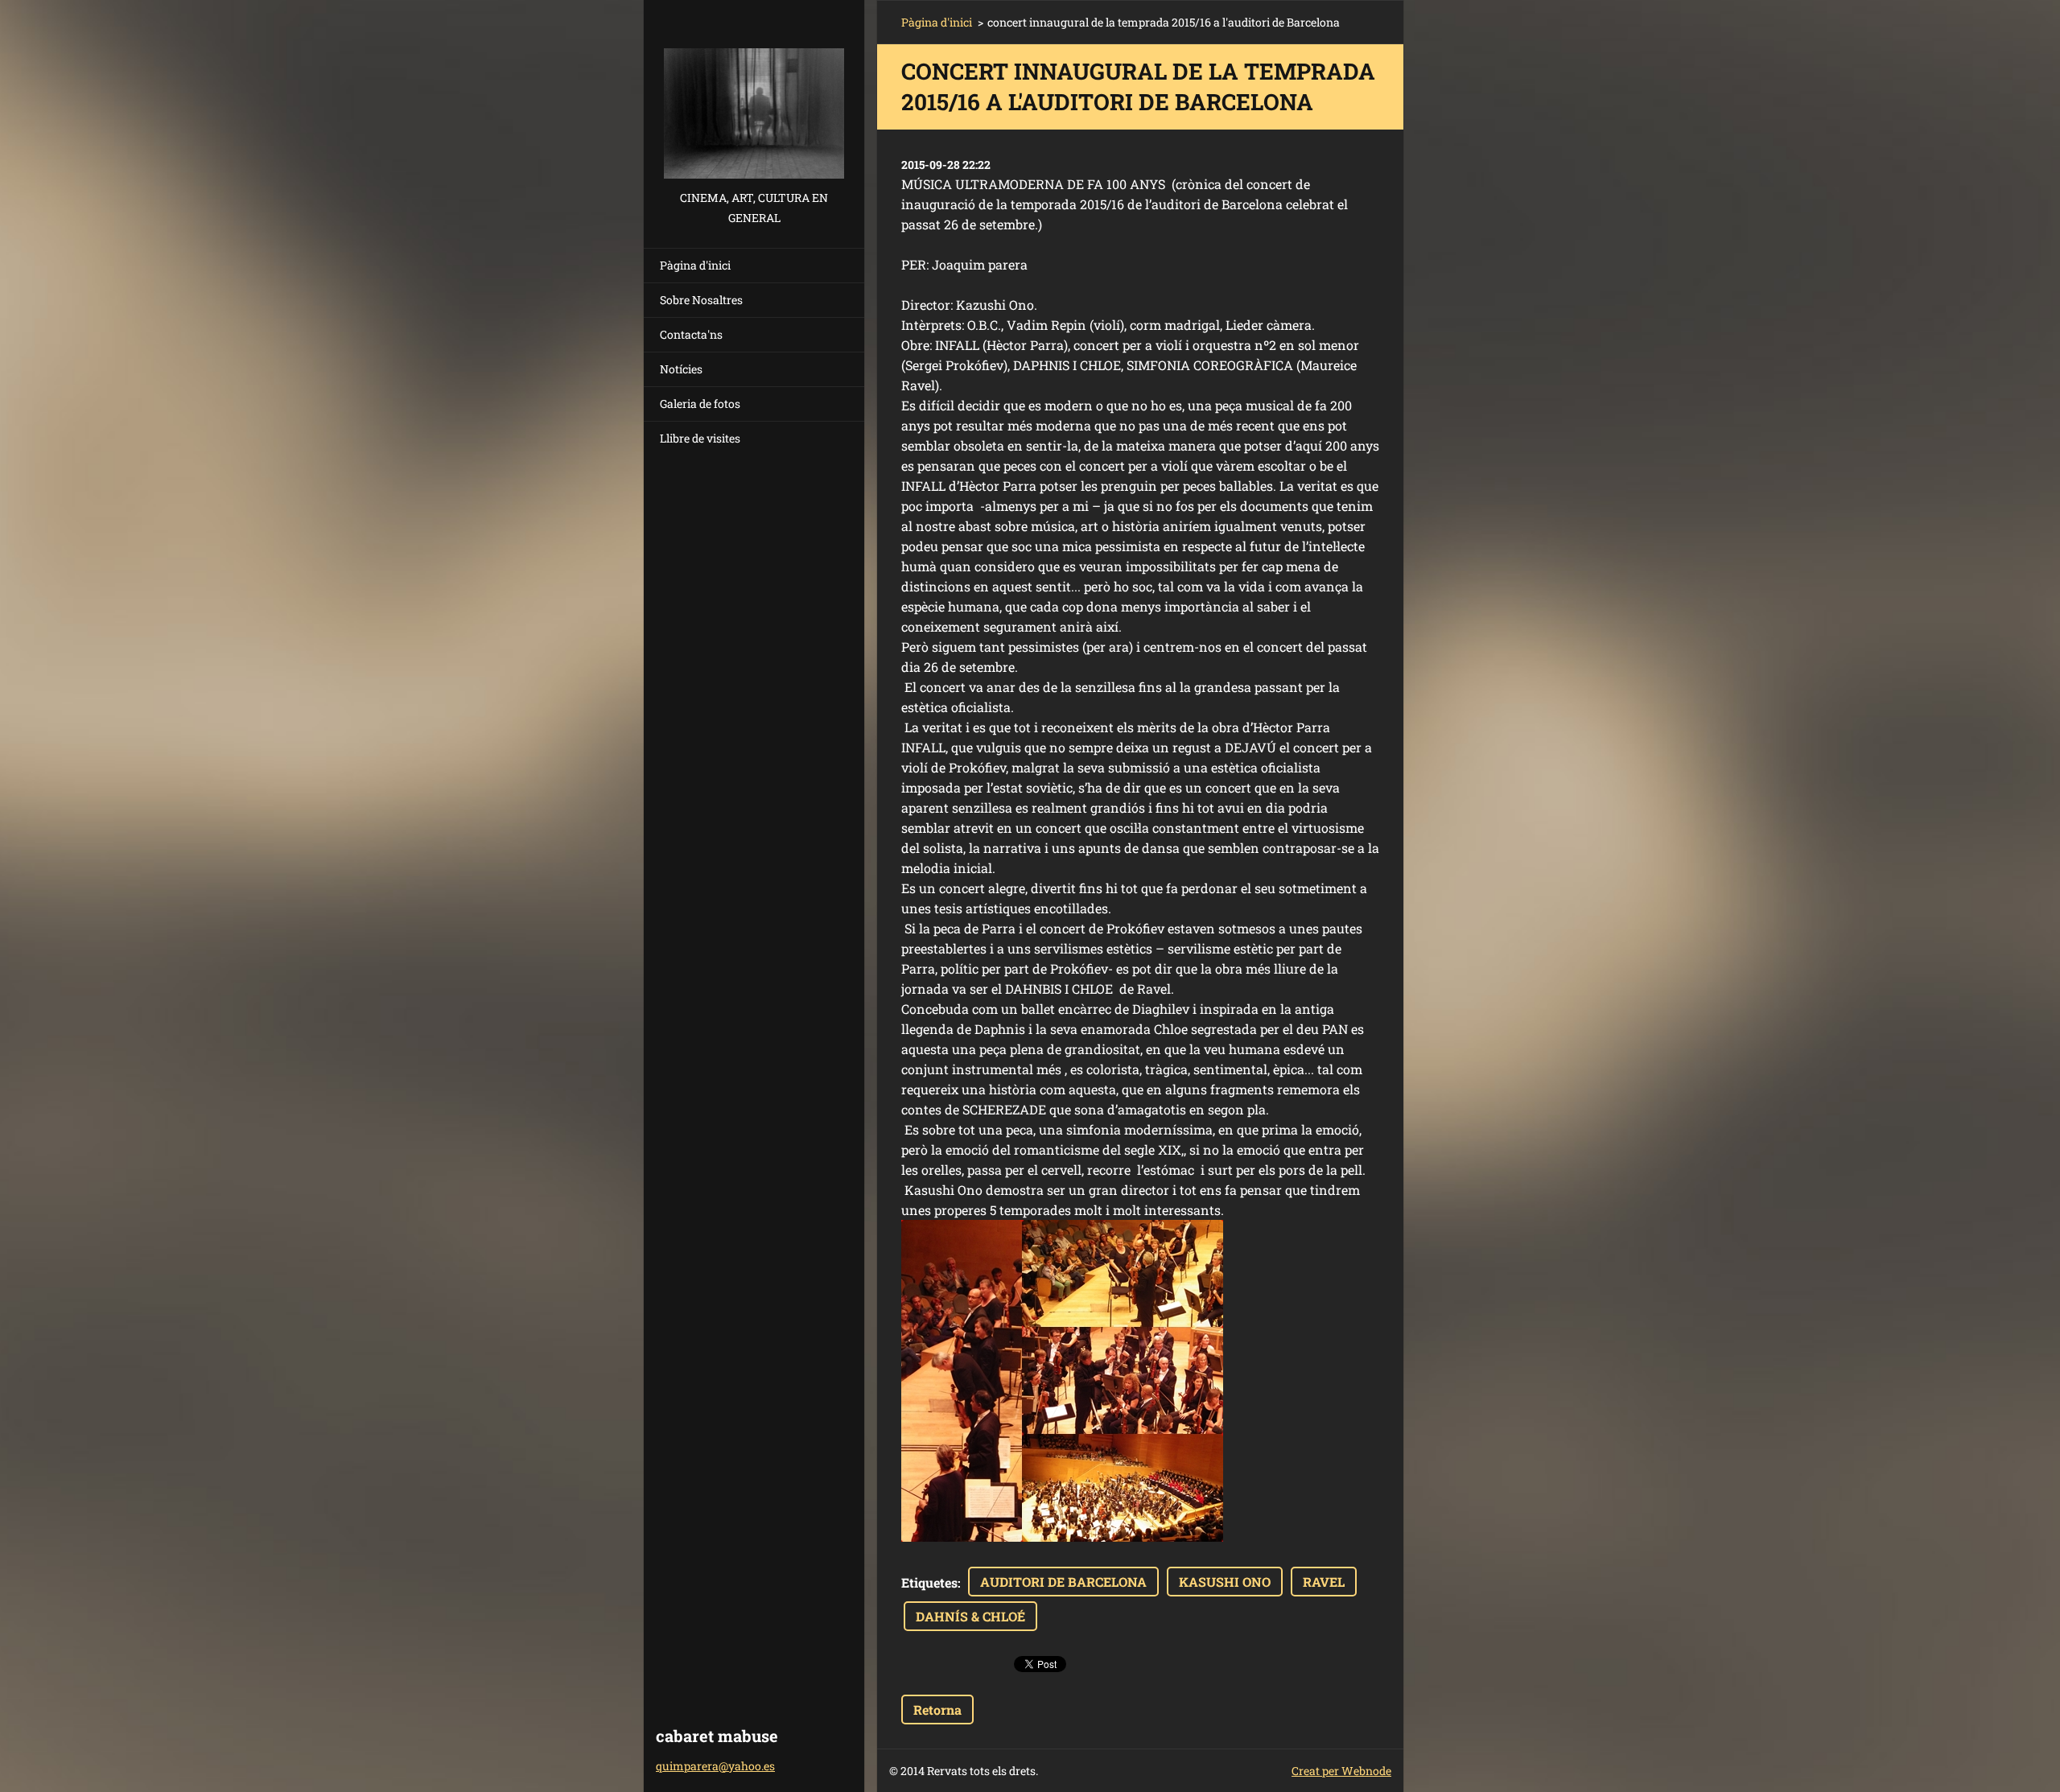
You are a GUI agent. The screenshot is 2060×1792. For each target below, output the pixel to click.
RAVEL (1324, 1582)
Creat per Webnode (1341, 1771)
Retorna (937, 1710)
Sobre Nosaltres (701, 300)
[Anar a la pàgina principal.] (754, 94)
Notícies (681, 369)
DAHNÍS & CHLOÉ (970, 1616)
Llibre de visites (700, 438)
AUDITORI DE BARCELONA (1063, 1582)
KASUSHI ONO (1225, 1582)
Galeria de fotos (700, 404)
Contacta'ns (691, 334)
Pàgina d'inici (695, 265)
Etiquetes (929, 1582)
